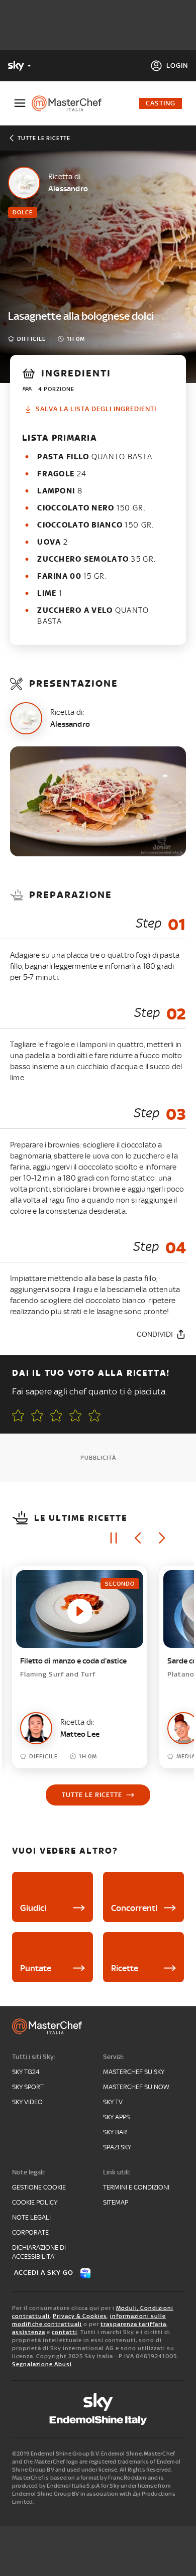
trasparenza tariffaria (133, 2324)
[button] (94, 1415)
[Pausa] (114, 1538)
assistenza (29, 2332)
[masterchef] (71, 103)
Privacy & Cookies (80, 2316)
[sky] (98, 2402)
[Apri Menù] (20, 103)
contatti (65, 2332)
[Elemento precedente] (138, 1538)
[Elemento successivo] (162, 1538)
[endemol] (98, 2420)
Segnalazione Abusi (42, 2364)
